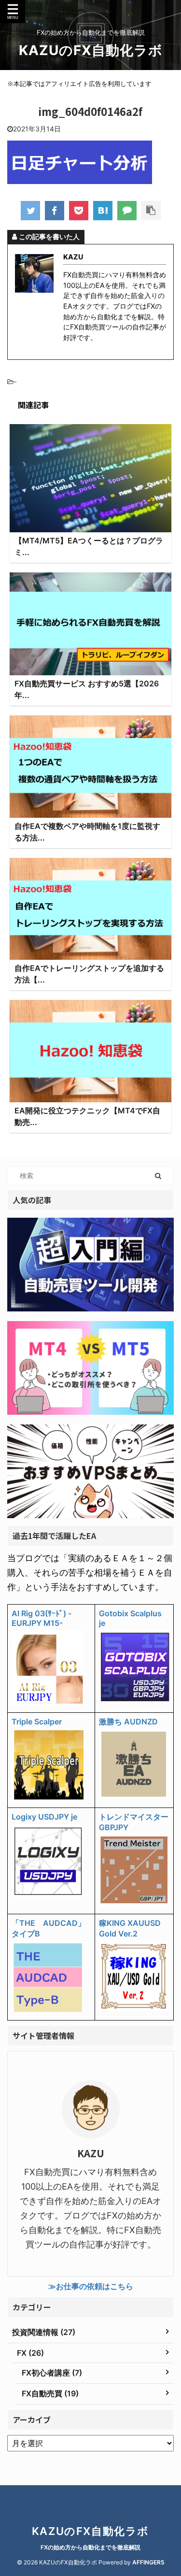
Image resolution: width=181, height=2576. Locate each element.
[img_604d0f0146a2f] (103, 211)
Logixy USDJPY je (44, 1817)
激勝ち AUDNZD (128, 1722)
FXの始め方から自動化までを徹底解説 (90, 2547)
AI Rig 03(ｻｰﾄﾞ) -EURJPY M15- (42, 1618)
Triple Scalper (37, 1722)
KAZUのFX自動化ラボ (91, 50)
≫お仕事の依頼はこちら (91, 2286)
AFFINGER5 (148, 2562)
